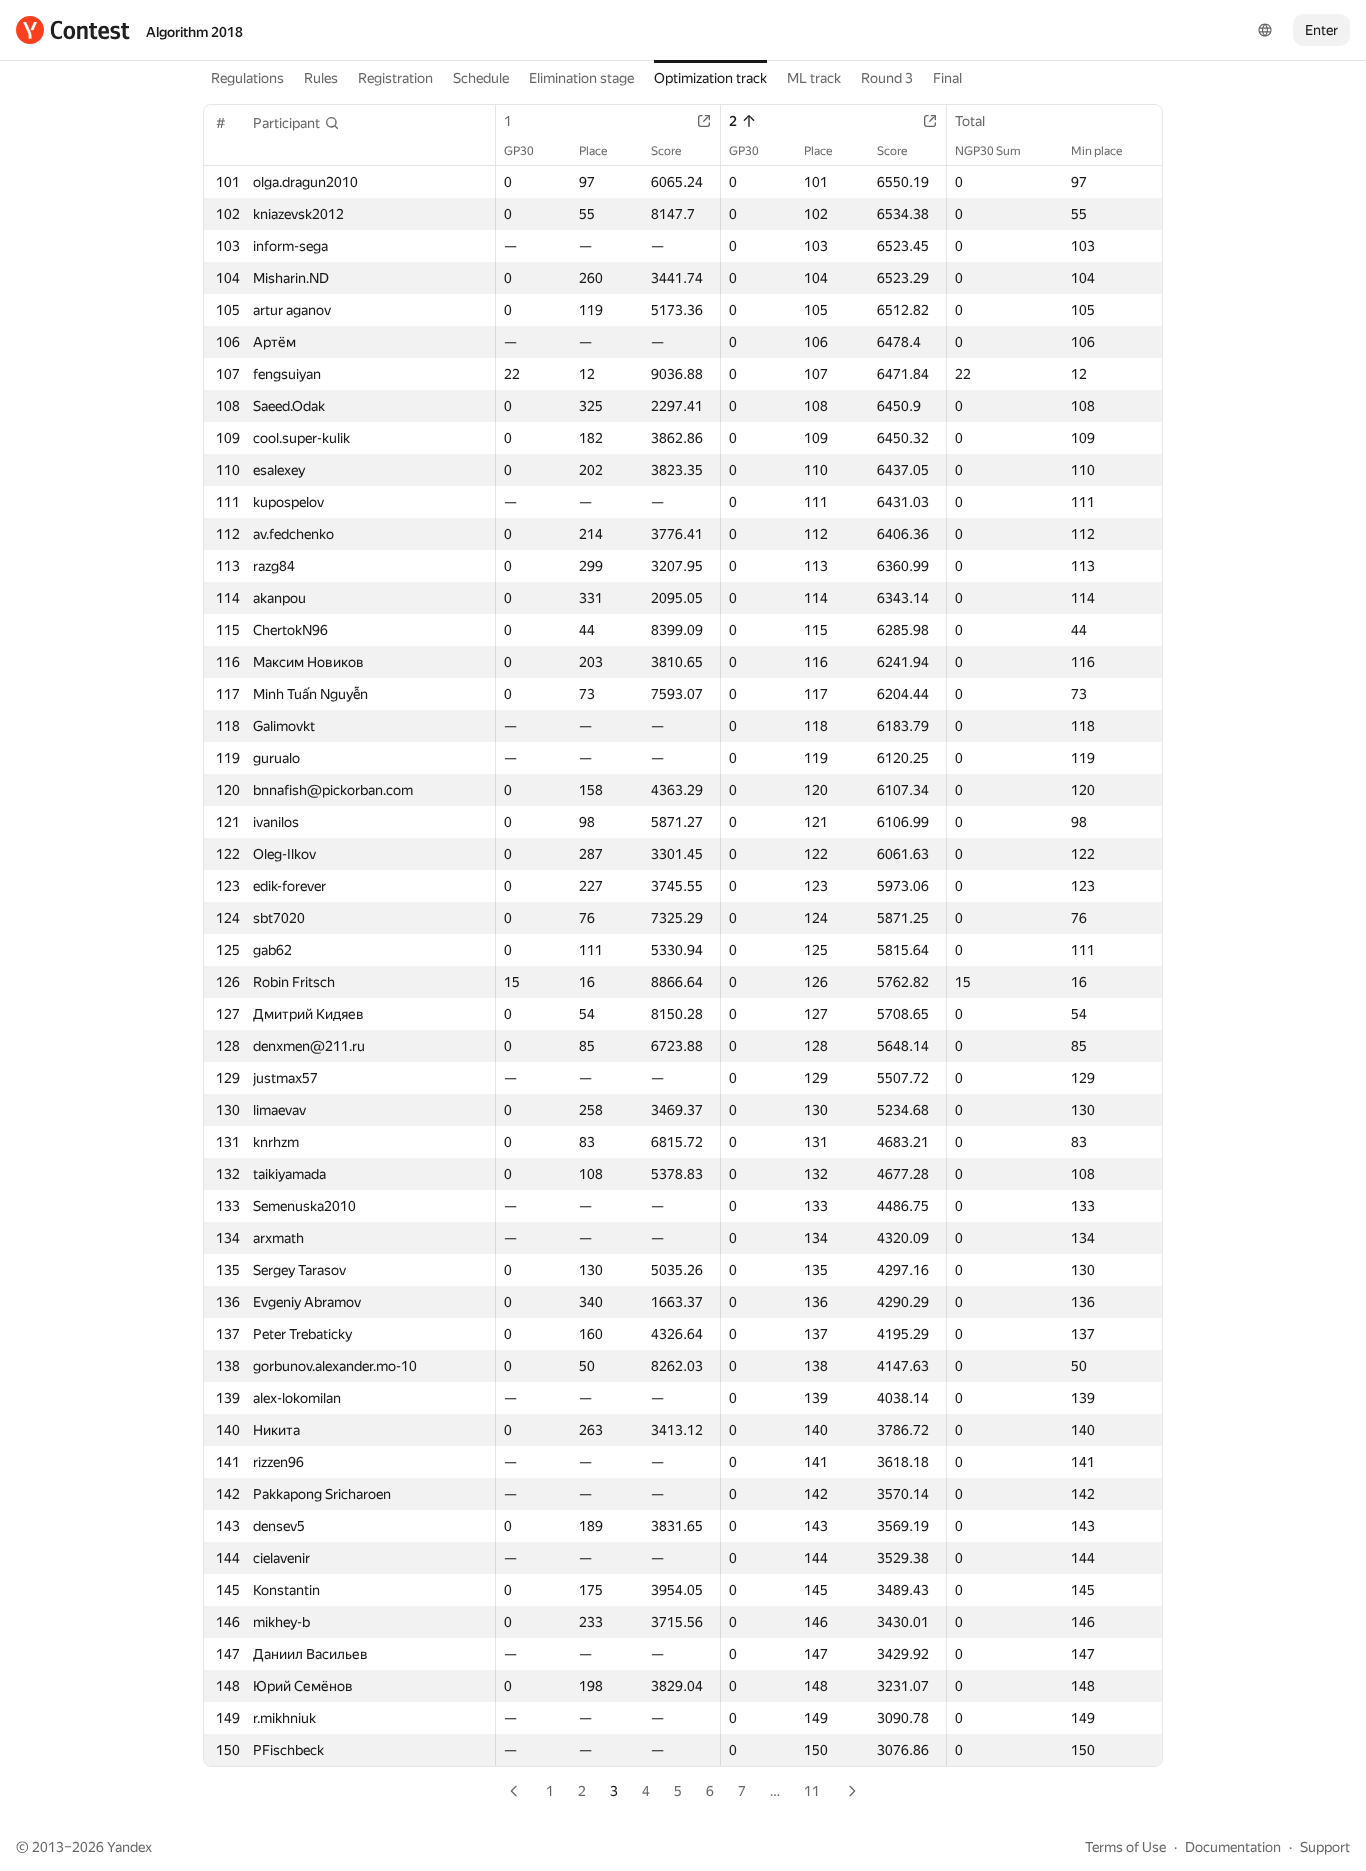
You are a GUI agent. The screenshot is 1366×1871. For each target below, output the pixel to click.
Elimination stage (581, 78)
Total (970, 121)
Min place (1096, 151)
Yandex (129, 1847)
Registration (395, 78)
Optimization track (710, 78)
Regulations (247, 78)
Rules (321, 78)
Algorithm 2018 (194, 32)
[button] (296, 123)
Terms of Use (1125, 1847)
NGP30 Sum (988, 151)
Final (947, 78)
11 (812, 1791)
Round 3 (887, 78)
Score (666, 151)
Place (593, 151)
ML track (814, 78)
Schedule (481, 78)
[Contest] (73, 30)
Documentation (1233, 1847)
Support (1325, 1847)
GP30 (519, 151)
